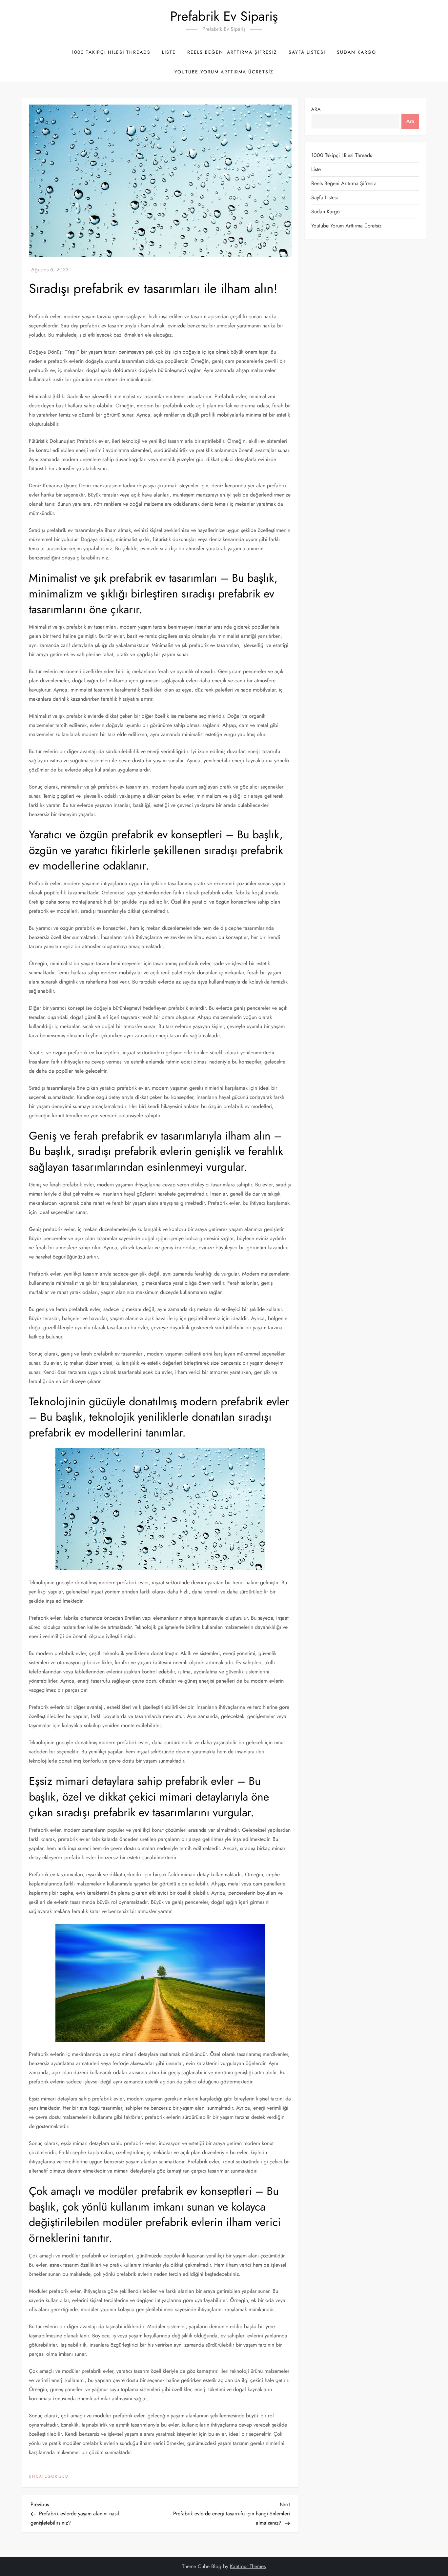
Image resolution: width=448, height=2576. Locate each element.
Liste (169, 52)
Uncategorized (49, 2477)
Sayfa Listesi (307, 52)
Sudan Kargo (356, 52)
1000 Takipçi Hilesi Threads (111, 52)
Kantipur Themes (248, 2566)
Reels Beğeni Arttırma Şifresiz (232, 52)
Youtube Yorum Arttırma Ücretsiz (224, 72)
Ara (316, 109)
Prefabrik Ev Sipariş (224, 16)
